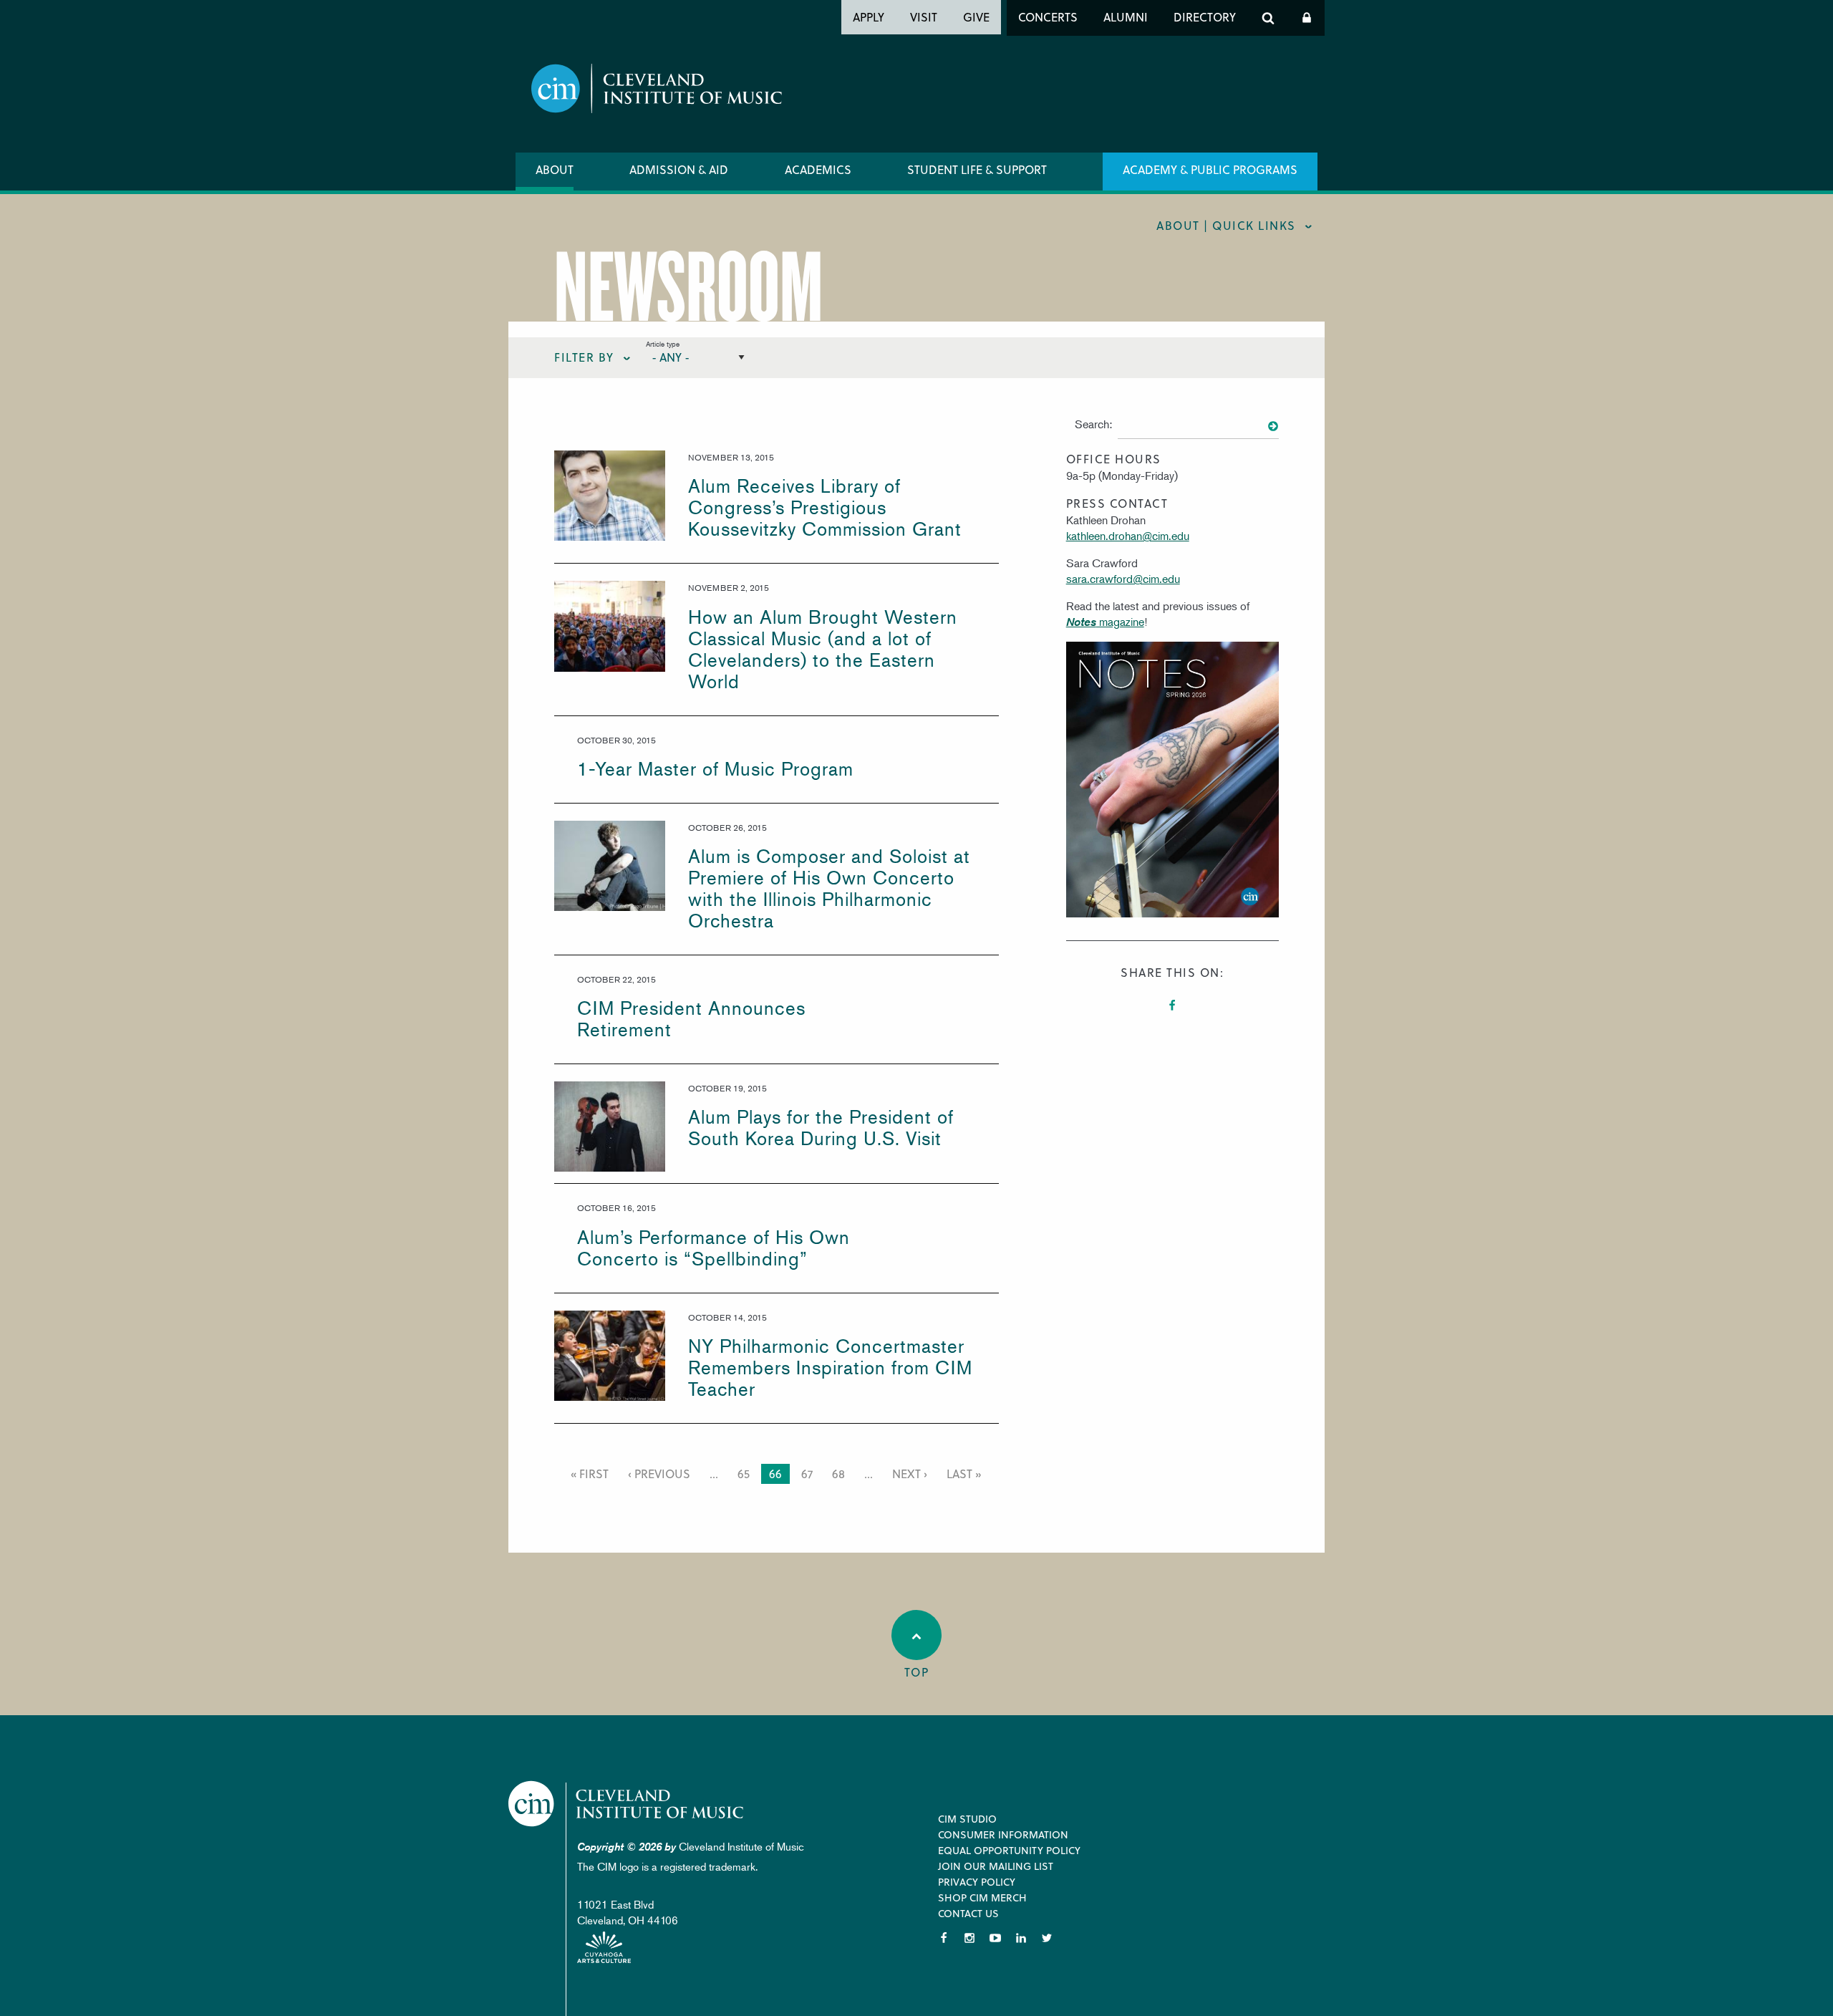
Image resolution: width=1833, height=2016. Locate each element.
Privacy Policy (977, 1882)
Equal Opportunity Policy (1009, 1850)
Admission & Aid (679, 169)
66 (778, 1475)
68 (841, 1474)
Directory (1205, 17)
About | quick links (1226, 225)
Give (976, 17)
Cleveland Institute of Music (627, 1804)
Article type (663, 343)
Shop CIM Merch (982, 1897)
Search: (1093, 424)
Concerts (1048, 17)
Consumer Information (1003, 1834)
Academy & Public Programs (1210, 169)
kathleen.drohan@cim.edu (1128, 536)
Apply (869, 17)
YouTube (995, 1938)
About (555, 169)
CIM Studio (967, 1819)
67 (809, 1474)
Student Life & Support (977, 169)
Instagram (969, 1938)
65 (746, 1474)
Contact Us (968, 1913)
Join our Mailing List (996, 1866)
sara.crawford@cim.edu (1123, 579)
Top (917, 1672)
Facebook (1172, 1005)
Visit (924, 17)
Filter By (584, 357)
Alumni (1126, 17)
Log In (1307, 18)
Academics (818, 169)
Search (1268, 18)
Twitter (1047, 1938)
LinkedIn (1021, 1938)
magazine (1105, 622)
